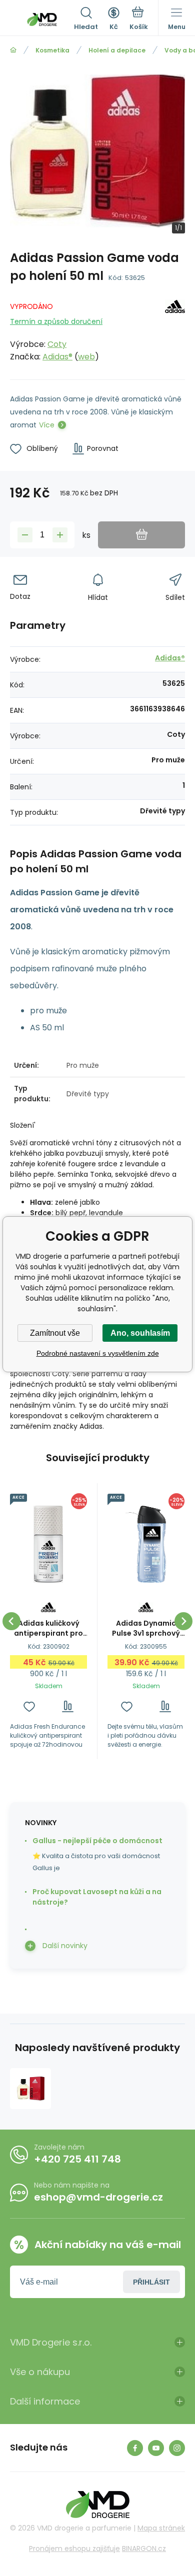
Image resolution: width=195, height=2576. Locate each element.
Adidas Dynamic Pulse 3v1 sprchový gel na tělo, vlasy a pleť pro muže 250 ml (146, 1628)
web (86, 357)
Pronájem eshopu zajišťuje (74, 2549)
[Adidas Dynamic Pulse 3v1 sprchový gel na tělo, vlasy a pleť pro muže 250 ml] (146, 1544)
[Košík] (139, 19)
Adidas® (57, 357)
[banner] (42, 19)
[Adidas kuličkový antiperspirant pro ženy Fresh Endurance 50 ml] (48, 1544)
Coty (57, 344)
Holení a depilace (117, 50)
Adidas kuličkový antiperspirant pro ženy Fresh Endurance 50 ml (48, 1628)
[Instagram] (177, 2448)
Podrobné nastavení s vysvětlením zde (98, 1353)
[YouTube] (156, 2448)
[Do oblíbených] (29, 1706)
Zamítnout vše (55, 1333)
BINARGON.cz (144, 2549)
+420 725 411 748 (77, 2159)
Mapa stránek (161, 2528)
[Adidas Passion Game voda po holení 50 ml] (30, 2089)
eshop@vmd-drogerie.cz (98, 2197)
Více (47, 425)
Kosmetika (52, 50)
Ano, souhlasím (140, 1333)
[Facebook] (135, 2448)
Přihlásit (151, 2282)
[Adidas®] (175, 330)
